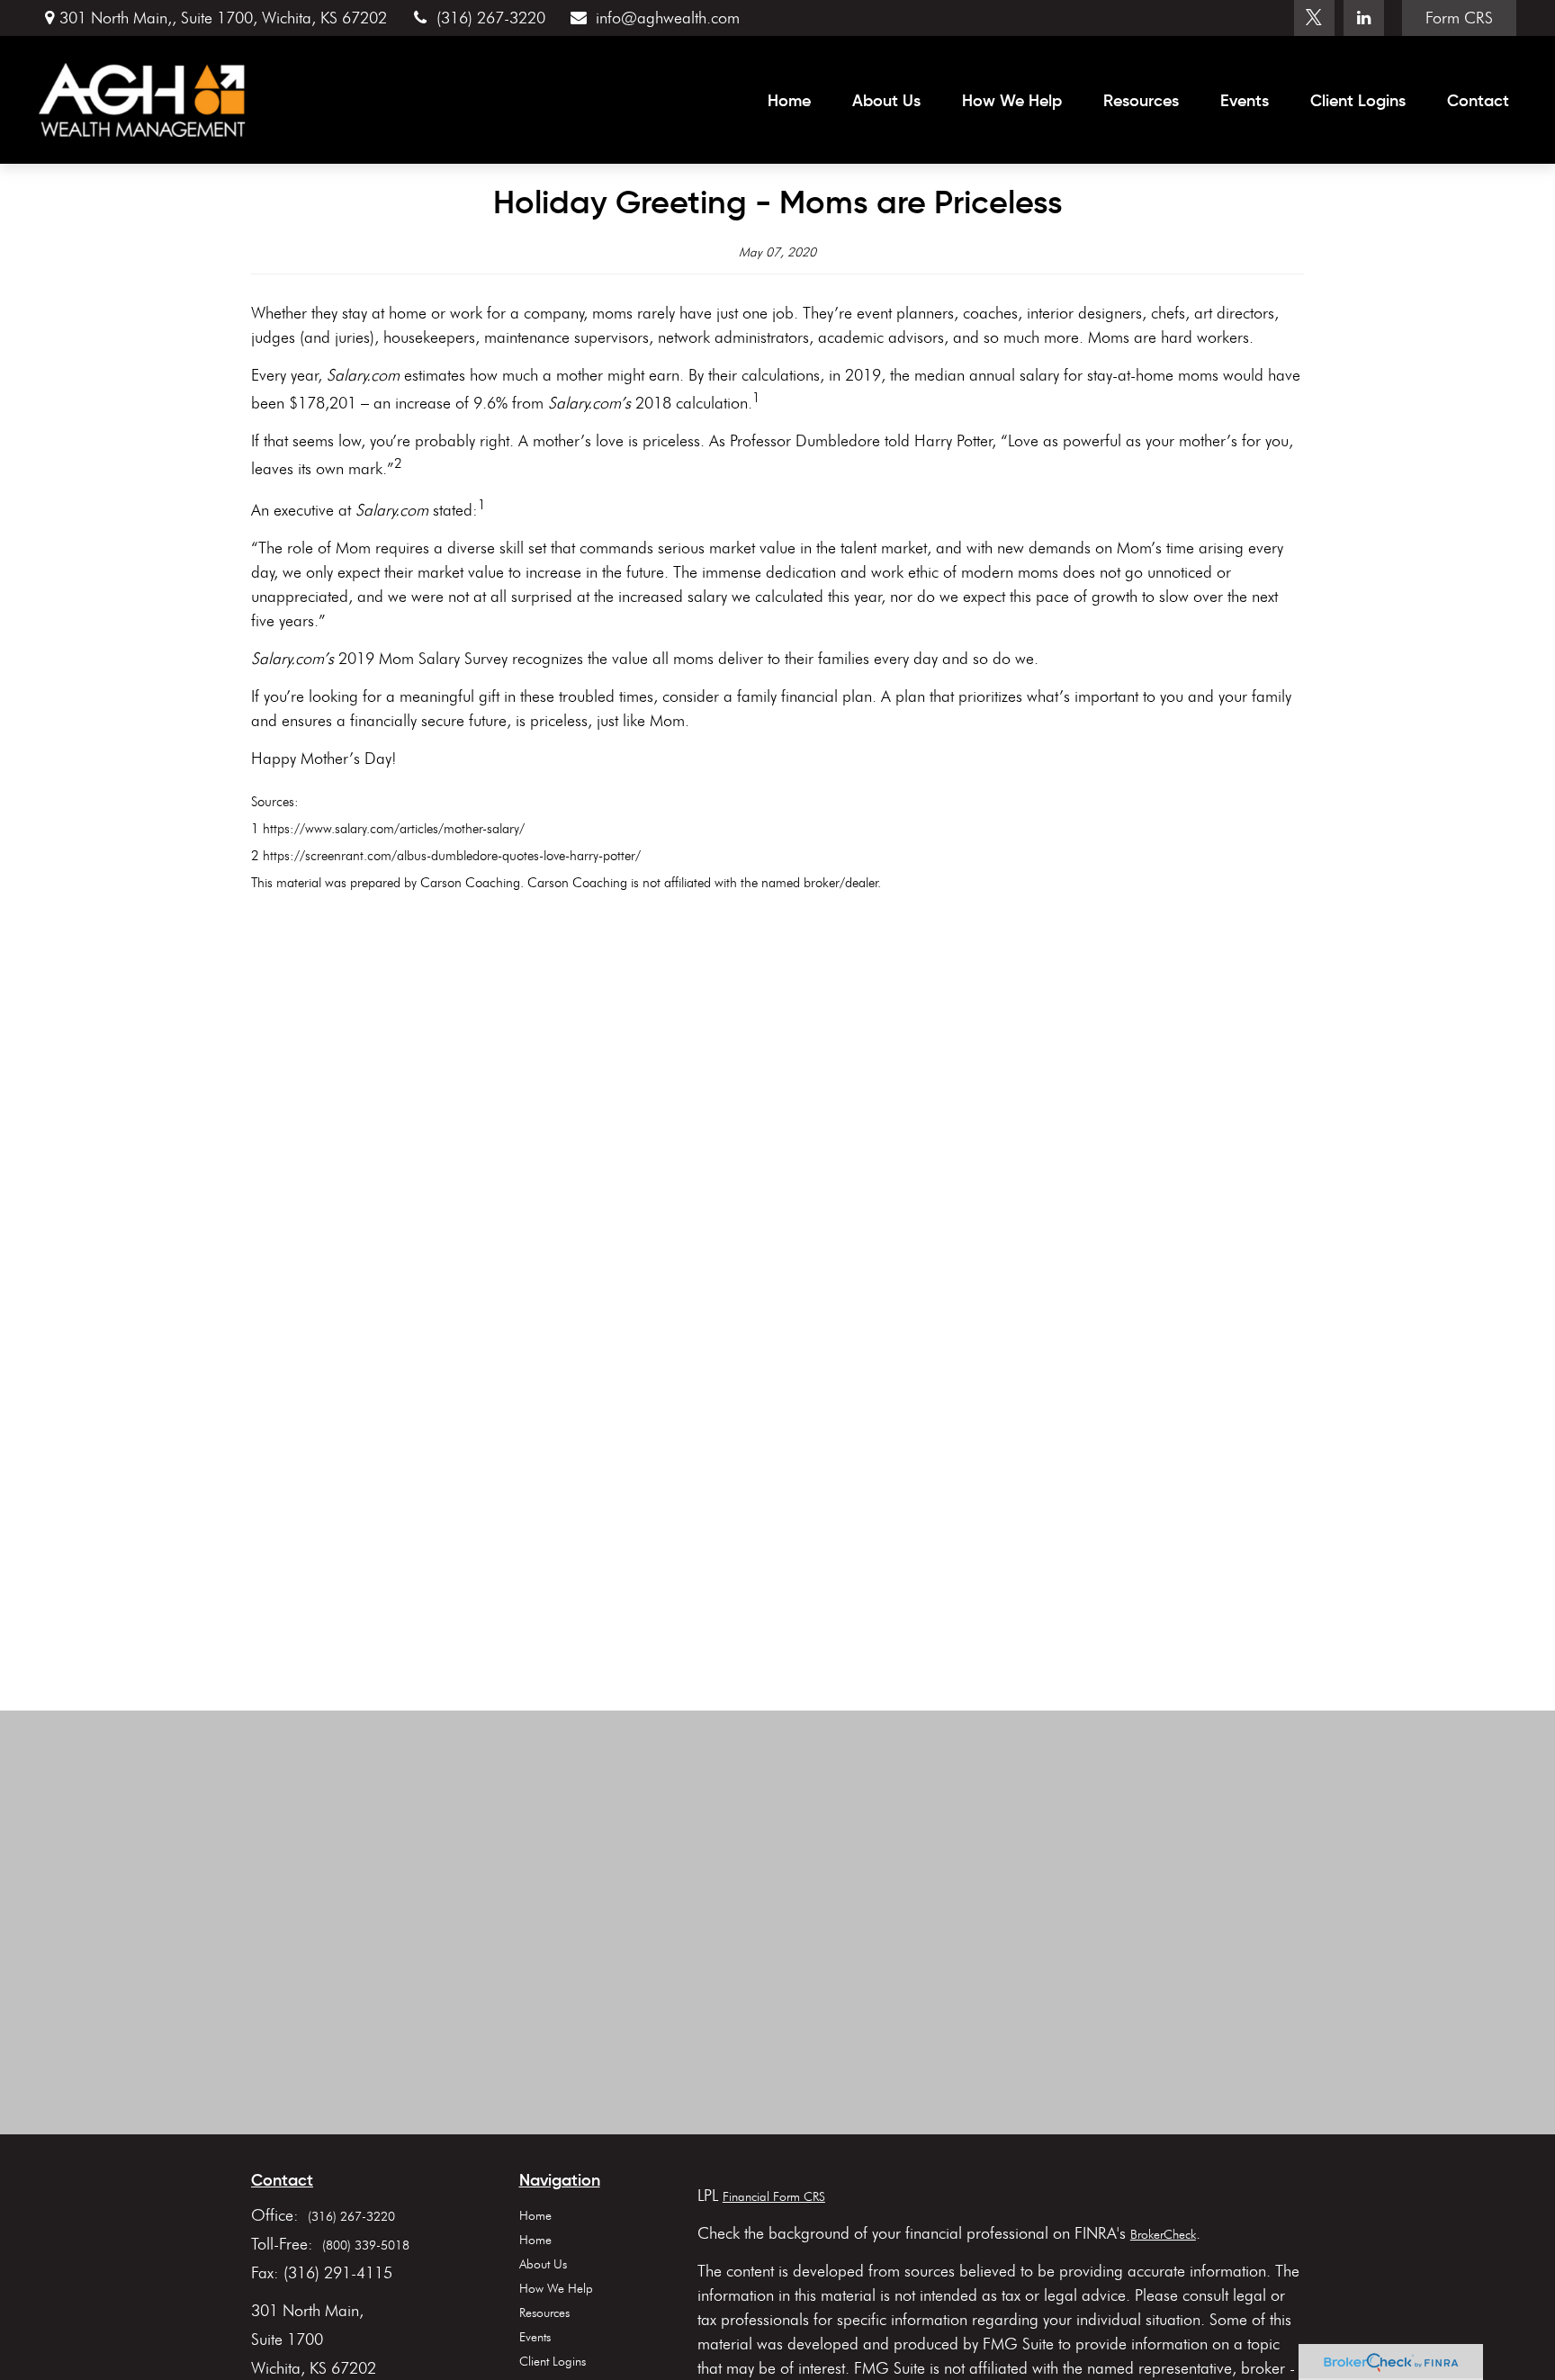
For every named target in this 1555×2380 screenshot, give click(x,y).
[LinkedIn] (1364, 18)
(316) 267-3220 (491, 18)
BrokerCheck (1163, 2235)
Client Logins (553, 2362)
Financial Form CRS (774, 2197)
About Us (543, 2264)
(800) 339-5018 (366, 2245)
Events (535, 2337)
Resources (544, 2313)
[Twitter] (1314, 18)
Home (535, 2216)
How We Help (556, 2289)
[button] (789, 100)
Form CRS (1459, 18)
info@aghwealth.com (667, 18)
